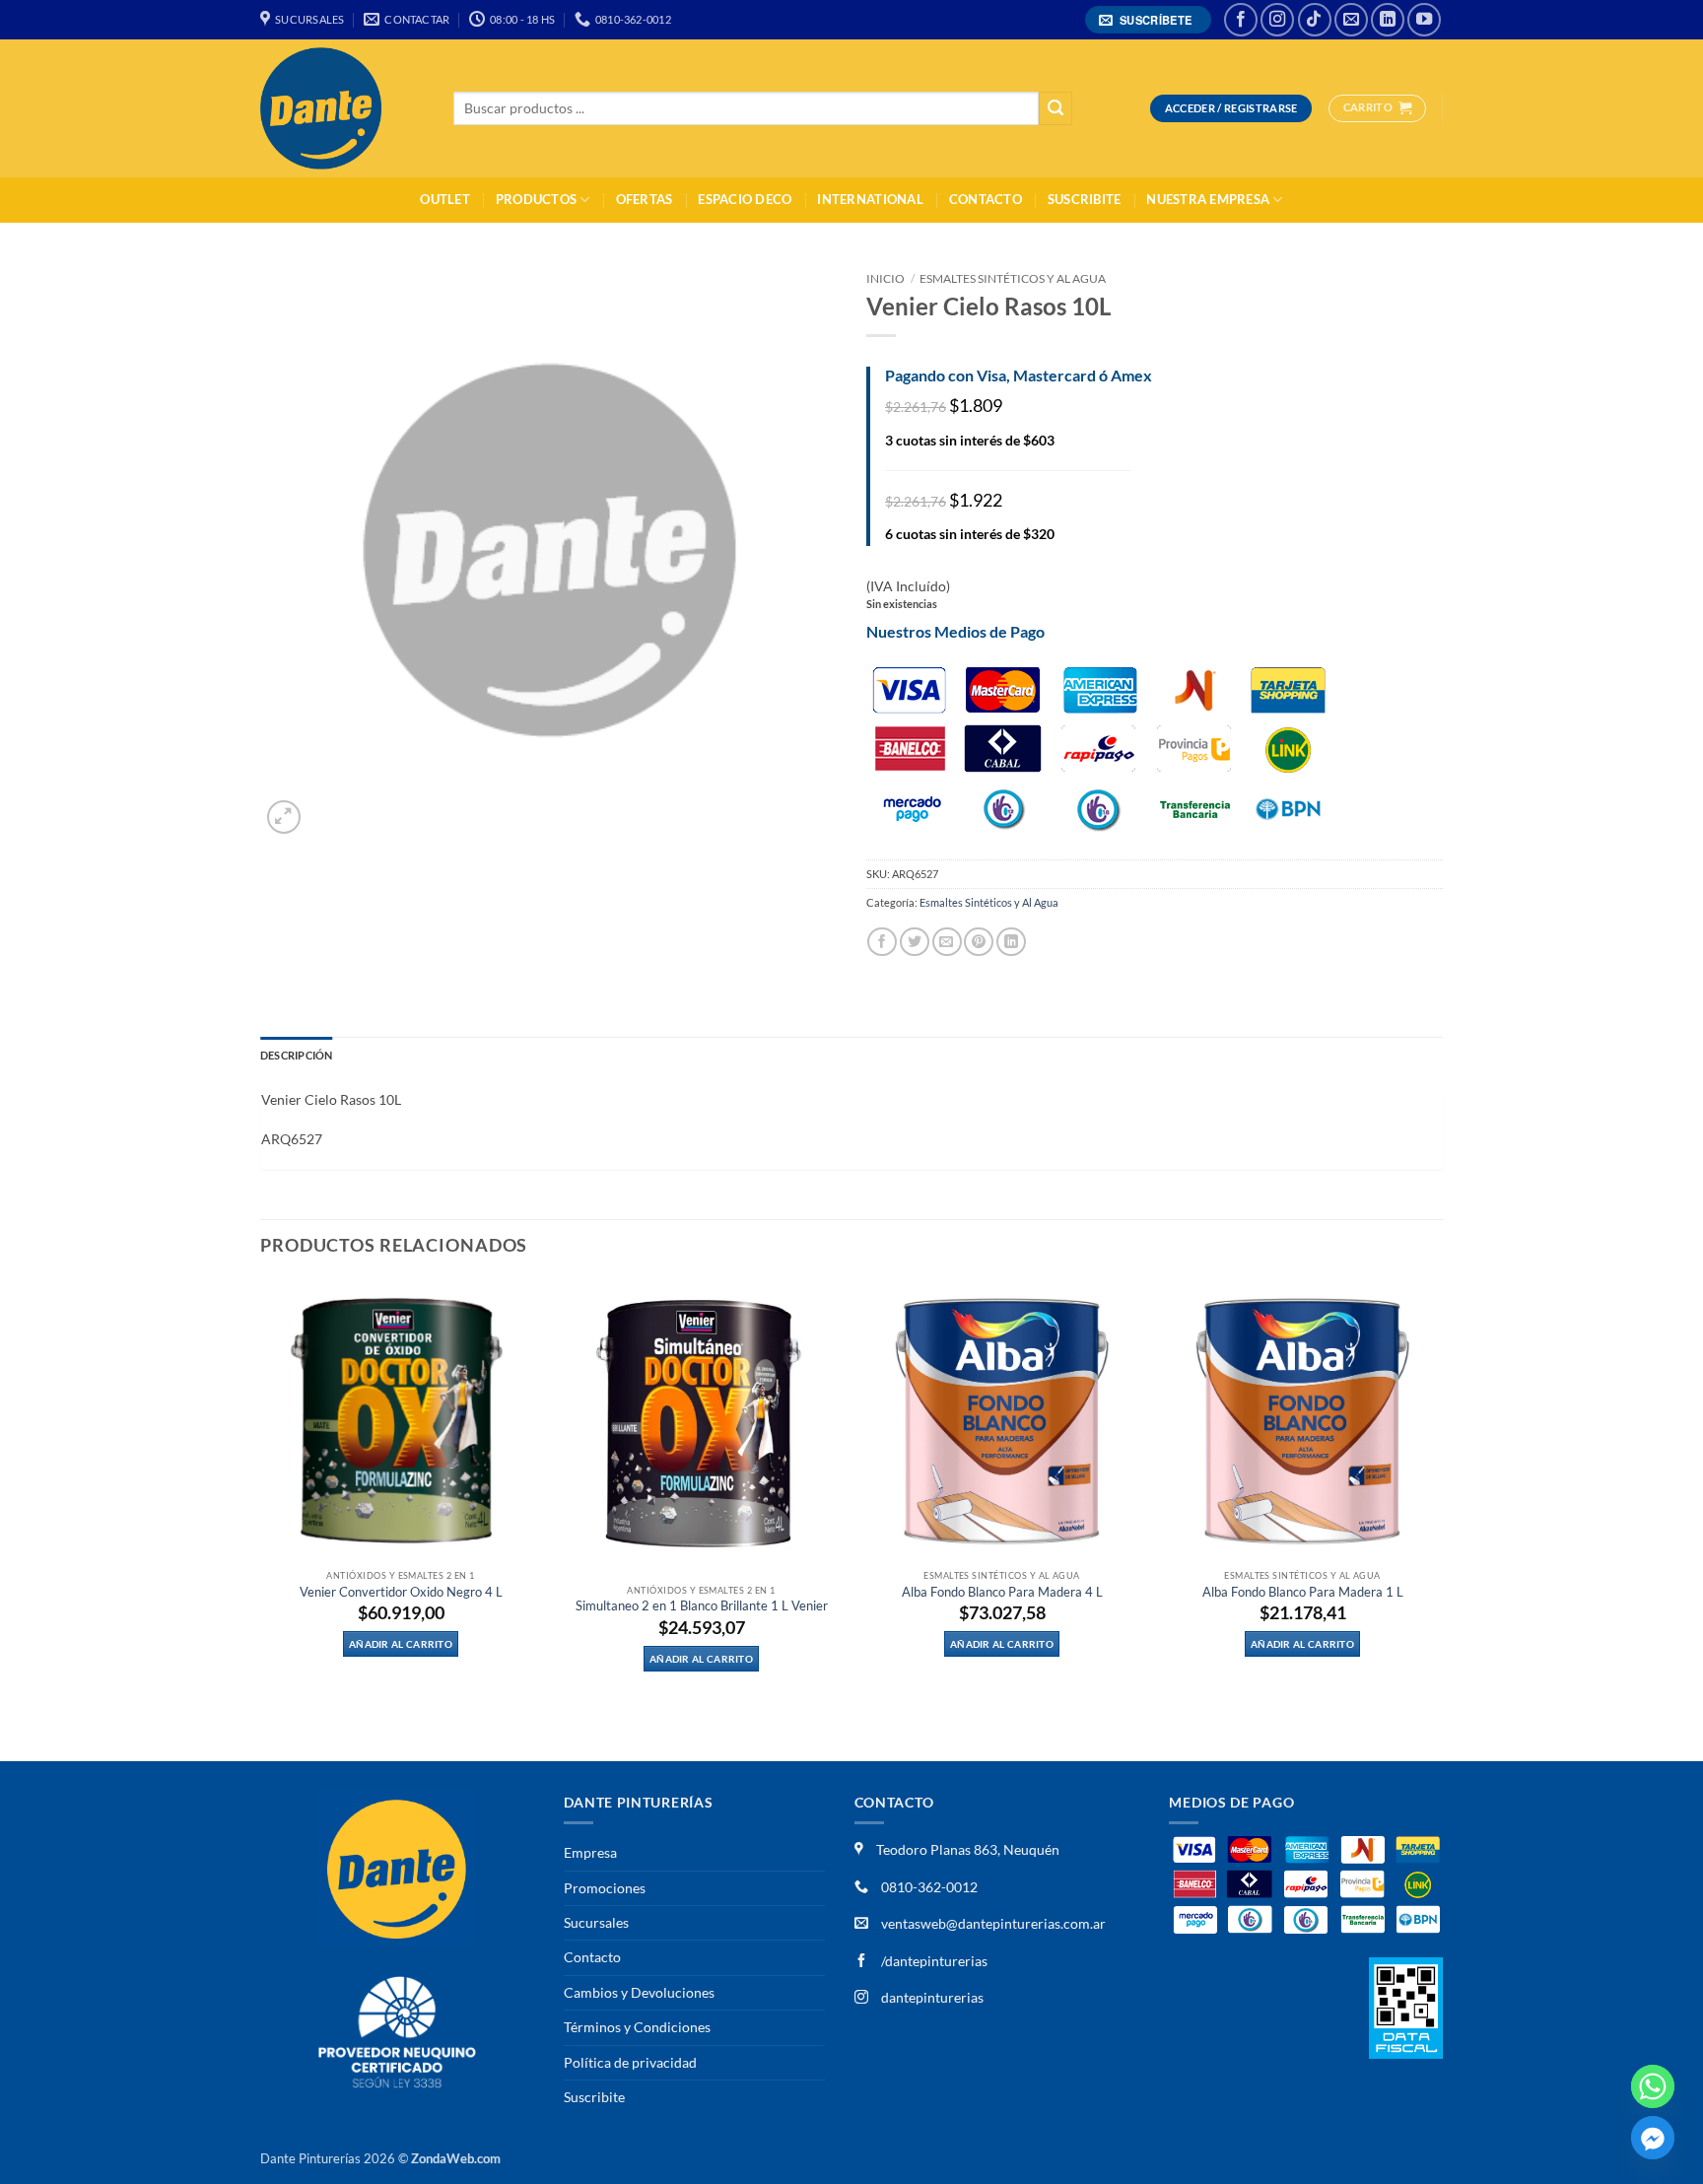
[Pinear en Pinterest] (979, 942)
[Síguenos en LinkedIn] (1388, 20)
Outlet (445, 200)
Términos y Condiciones (637, 2027)
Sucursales (596, 1922)
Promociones (605, 1888)
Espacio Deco (745, 200)
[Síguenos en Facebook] (1241, 20)
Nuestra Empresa (1208, 200)
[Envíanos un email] (1351, 20)
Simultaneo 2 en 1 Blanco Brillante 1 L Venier (702, 1606)
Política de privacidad (630, 2062)
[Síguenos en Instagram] (1277, 20)
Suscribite (1085, 200)
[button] (1149, 20)
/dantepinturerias (933, 1961)
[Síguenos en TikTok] (1315, 20)
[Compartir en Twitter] (915, 942)
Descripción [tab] (296, 1055)
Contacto (986, 200)
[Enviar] (1056, 109)
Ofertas (645, 200)
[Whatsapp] (1653, 2086)
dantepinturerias (931, 1997)
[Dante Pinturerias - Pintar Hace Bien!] (342, 108)
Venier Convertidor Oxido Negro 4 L (401, 1592)
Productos (536, 200)
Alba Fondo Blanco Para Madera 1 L (1303, 1592)
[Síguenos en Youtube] (1424, 20)
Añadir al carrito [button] (401, 1644)
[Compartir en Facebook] (882, 942)
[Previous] (261, 1518)
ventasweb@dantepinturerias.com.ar (993, 1923)
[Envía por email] (947, 942)
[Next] (1442, 1518)
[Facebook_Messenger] (1653, 2138)
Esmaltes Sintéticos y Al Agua (1013, 278)
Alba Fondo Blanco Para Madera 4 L (1002, 1592)
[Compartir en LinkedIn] (1011, 942)
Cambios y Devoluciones (639, 1992)
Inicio (886, 278)
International (870, 200)
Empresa (590, 1852)
